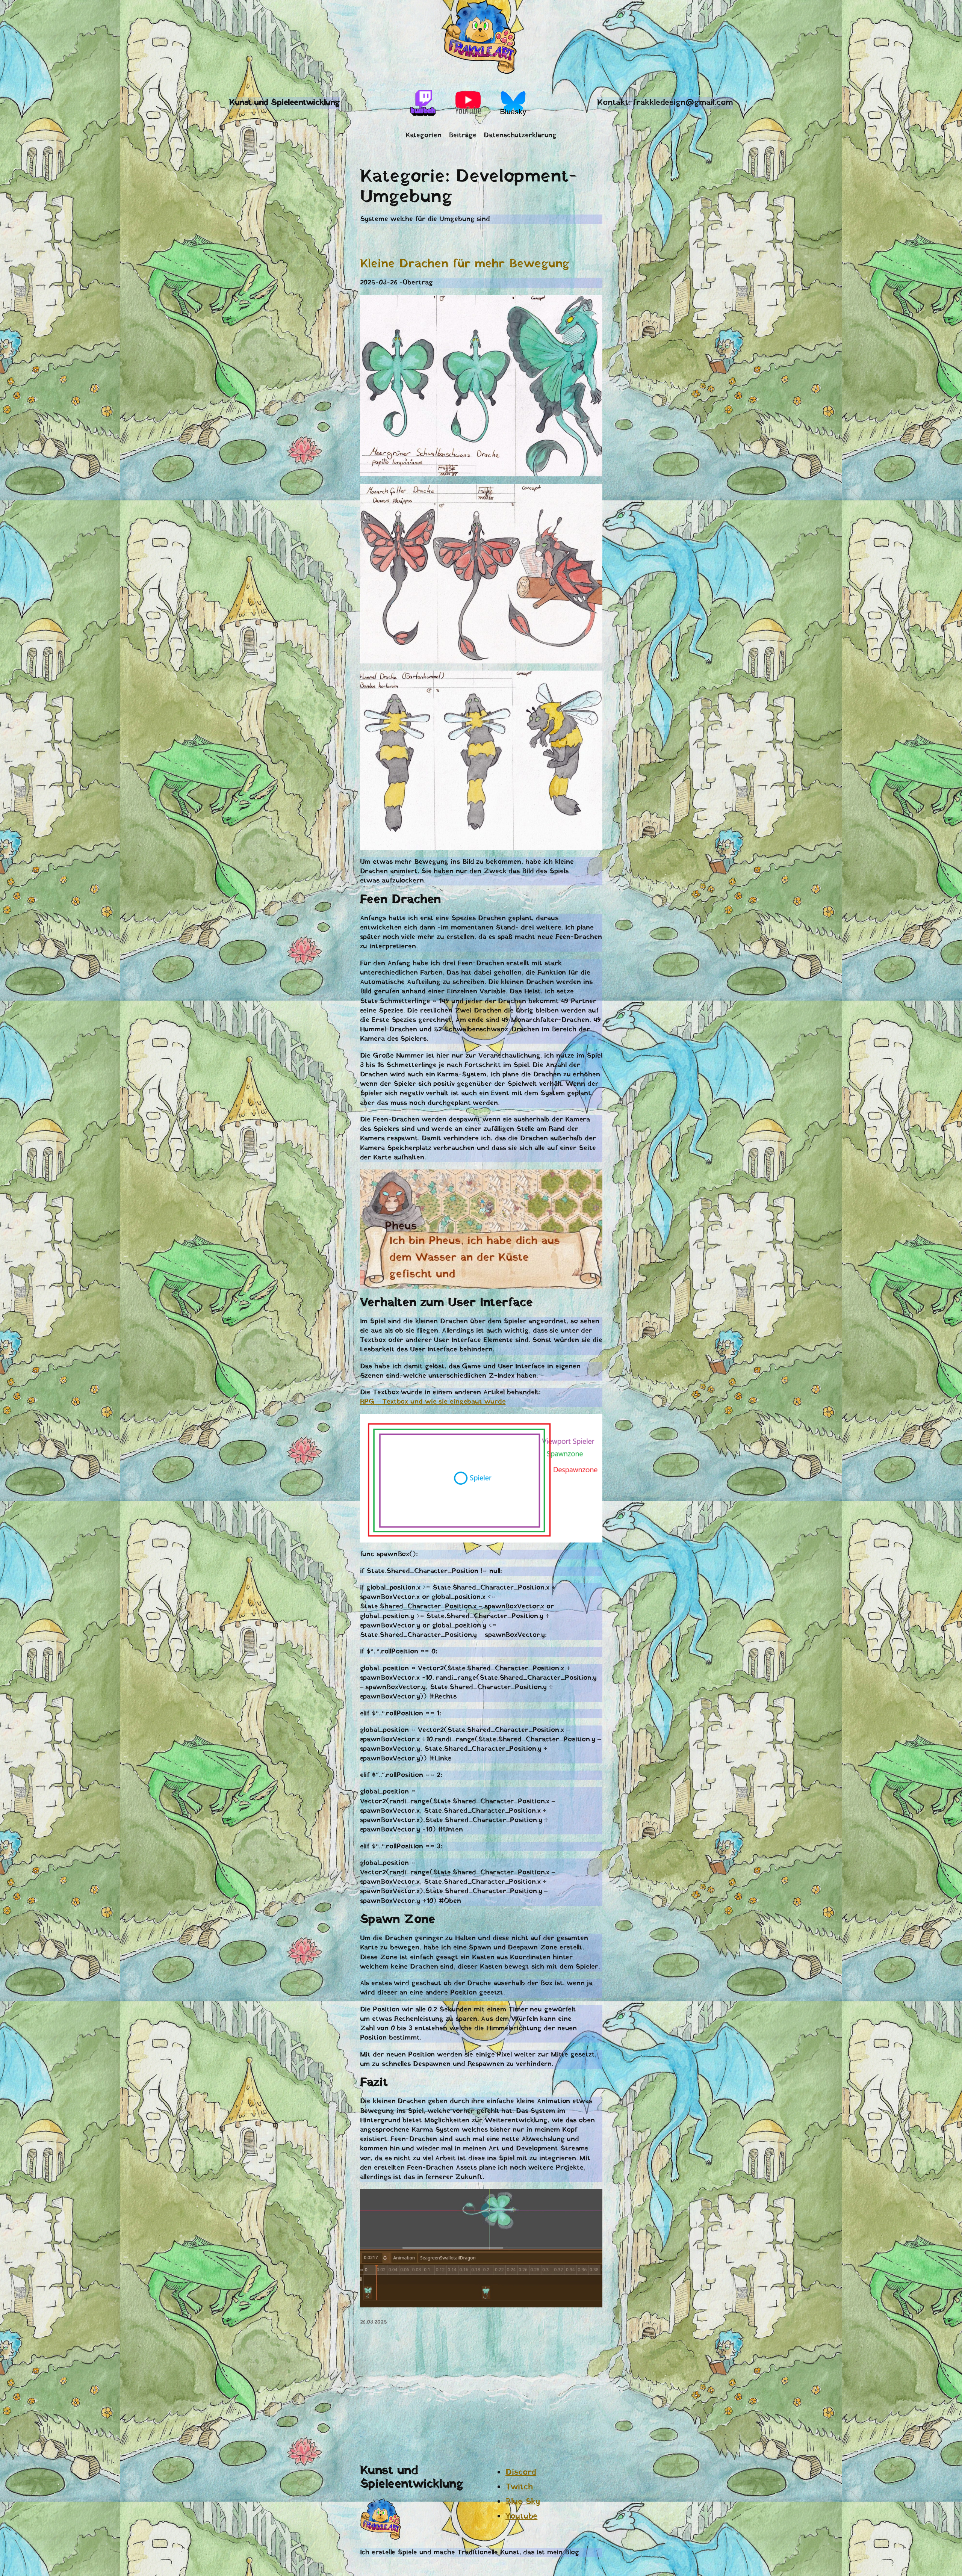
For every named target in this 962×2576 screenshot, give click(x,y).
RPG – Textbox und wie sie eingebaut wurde (433, 1402)
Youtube (521, 2516)
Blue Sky (523, 2502)
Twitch (519, 2487)
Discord (521, 2473)
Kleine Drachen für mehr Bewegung (465, 264)
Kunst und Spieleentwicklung (284, 103)
